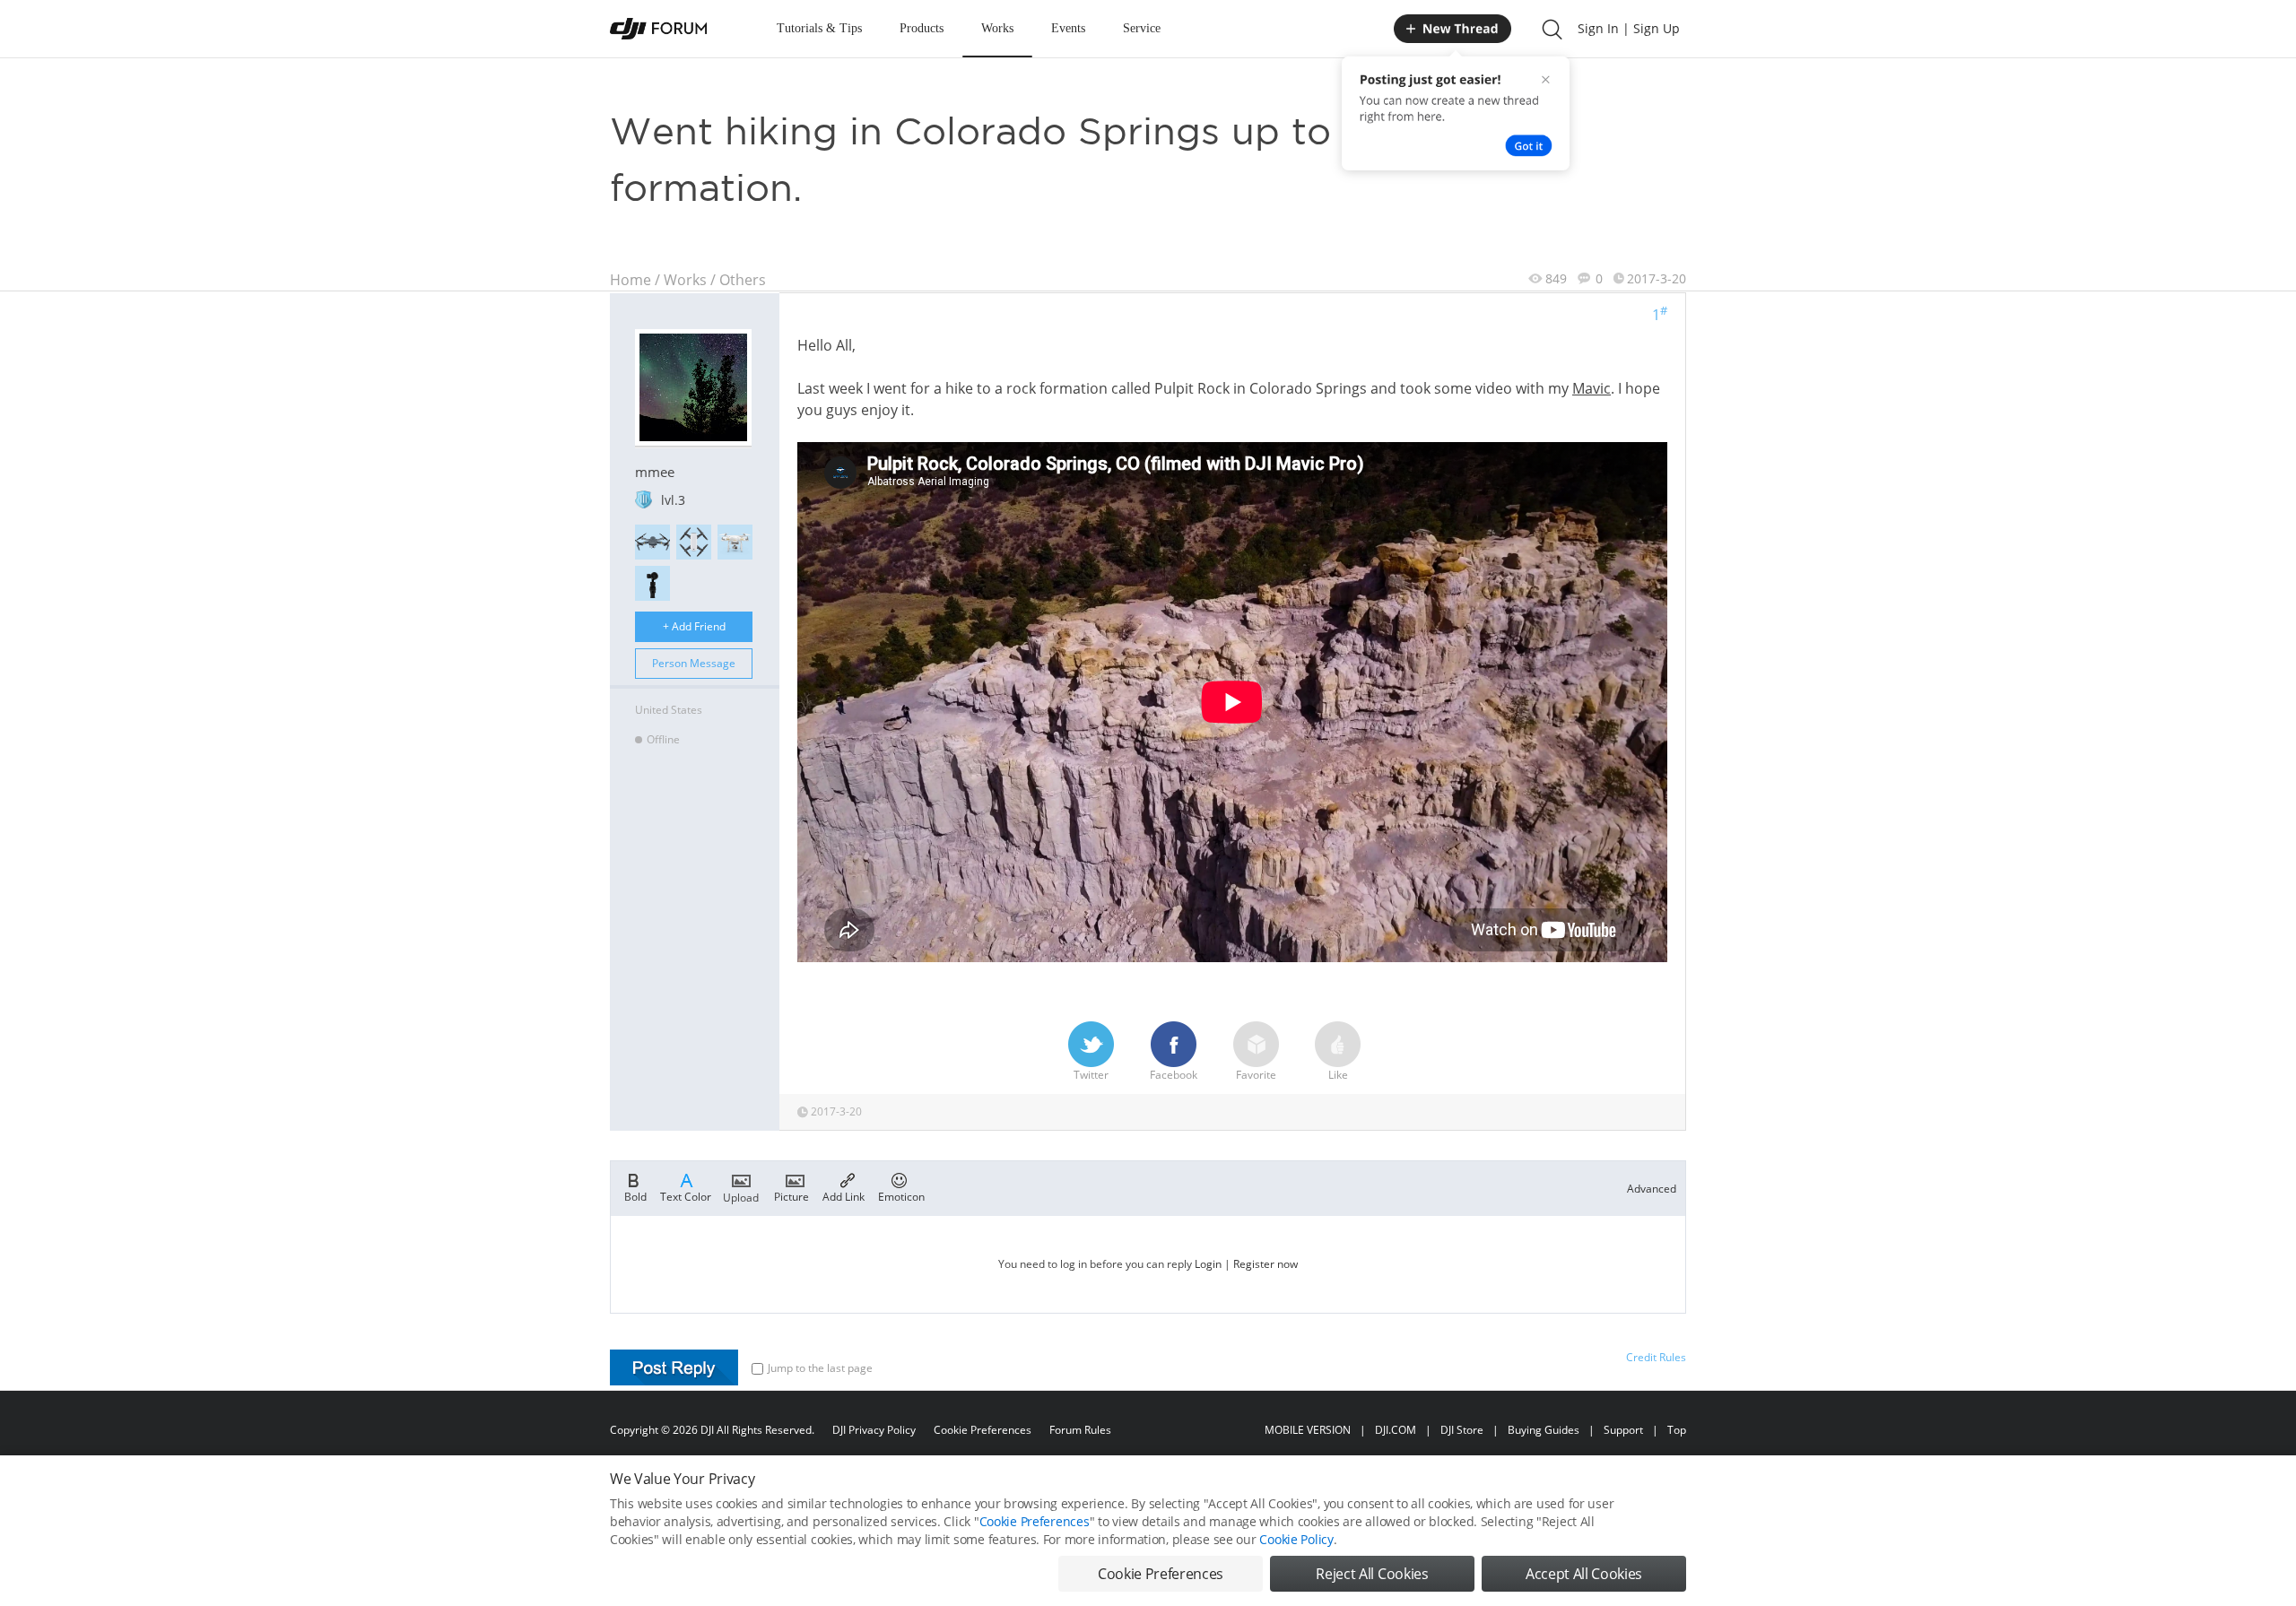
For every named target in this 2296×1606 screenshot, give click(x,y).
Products (922, 28)
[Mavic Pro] (652, 542)
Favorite (1256, 1075)
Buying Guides (1544, 1430)
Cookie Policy (1296, 1539)
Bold (635, 1196)
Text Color (686, 1196)
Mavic (1592, 388)
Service (1142, 28)
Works (997, 28)
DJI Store (1462, 1430)
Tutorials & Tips (819, 28)
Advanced (1652, 1189)
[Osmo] (652, 583)
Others (743, 280)
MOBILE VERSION (1308, 1430)
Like (1338, 1075)
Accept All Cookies (1584, 1574)
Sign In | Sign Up (1629, 28)
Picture (791, 1196)
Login (1208, 1264)
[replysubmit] (674, 1367)
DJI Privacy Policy (874, 1430)
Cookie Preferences (983, 1430)
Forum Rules (1080, 1430)
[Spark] (694, 542)
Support (1623, 1430)
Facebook (1174, 1075)
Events (1068, 28)
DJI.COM (1396, 1430)
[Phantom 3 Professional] (735, 542)
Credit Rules (1656, 1357)
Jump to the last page (820, 1368)
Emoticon (901, 1196)
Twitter (1091, 1075)
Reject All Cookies (1372, 1574)
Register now (1265, 1264)
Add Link (844, 1196)
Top (1677, 1430)
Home (631, 280)
